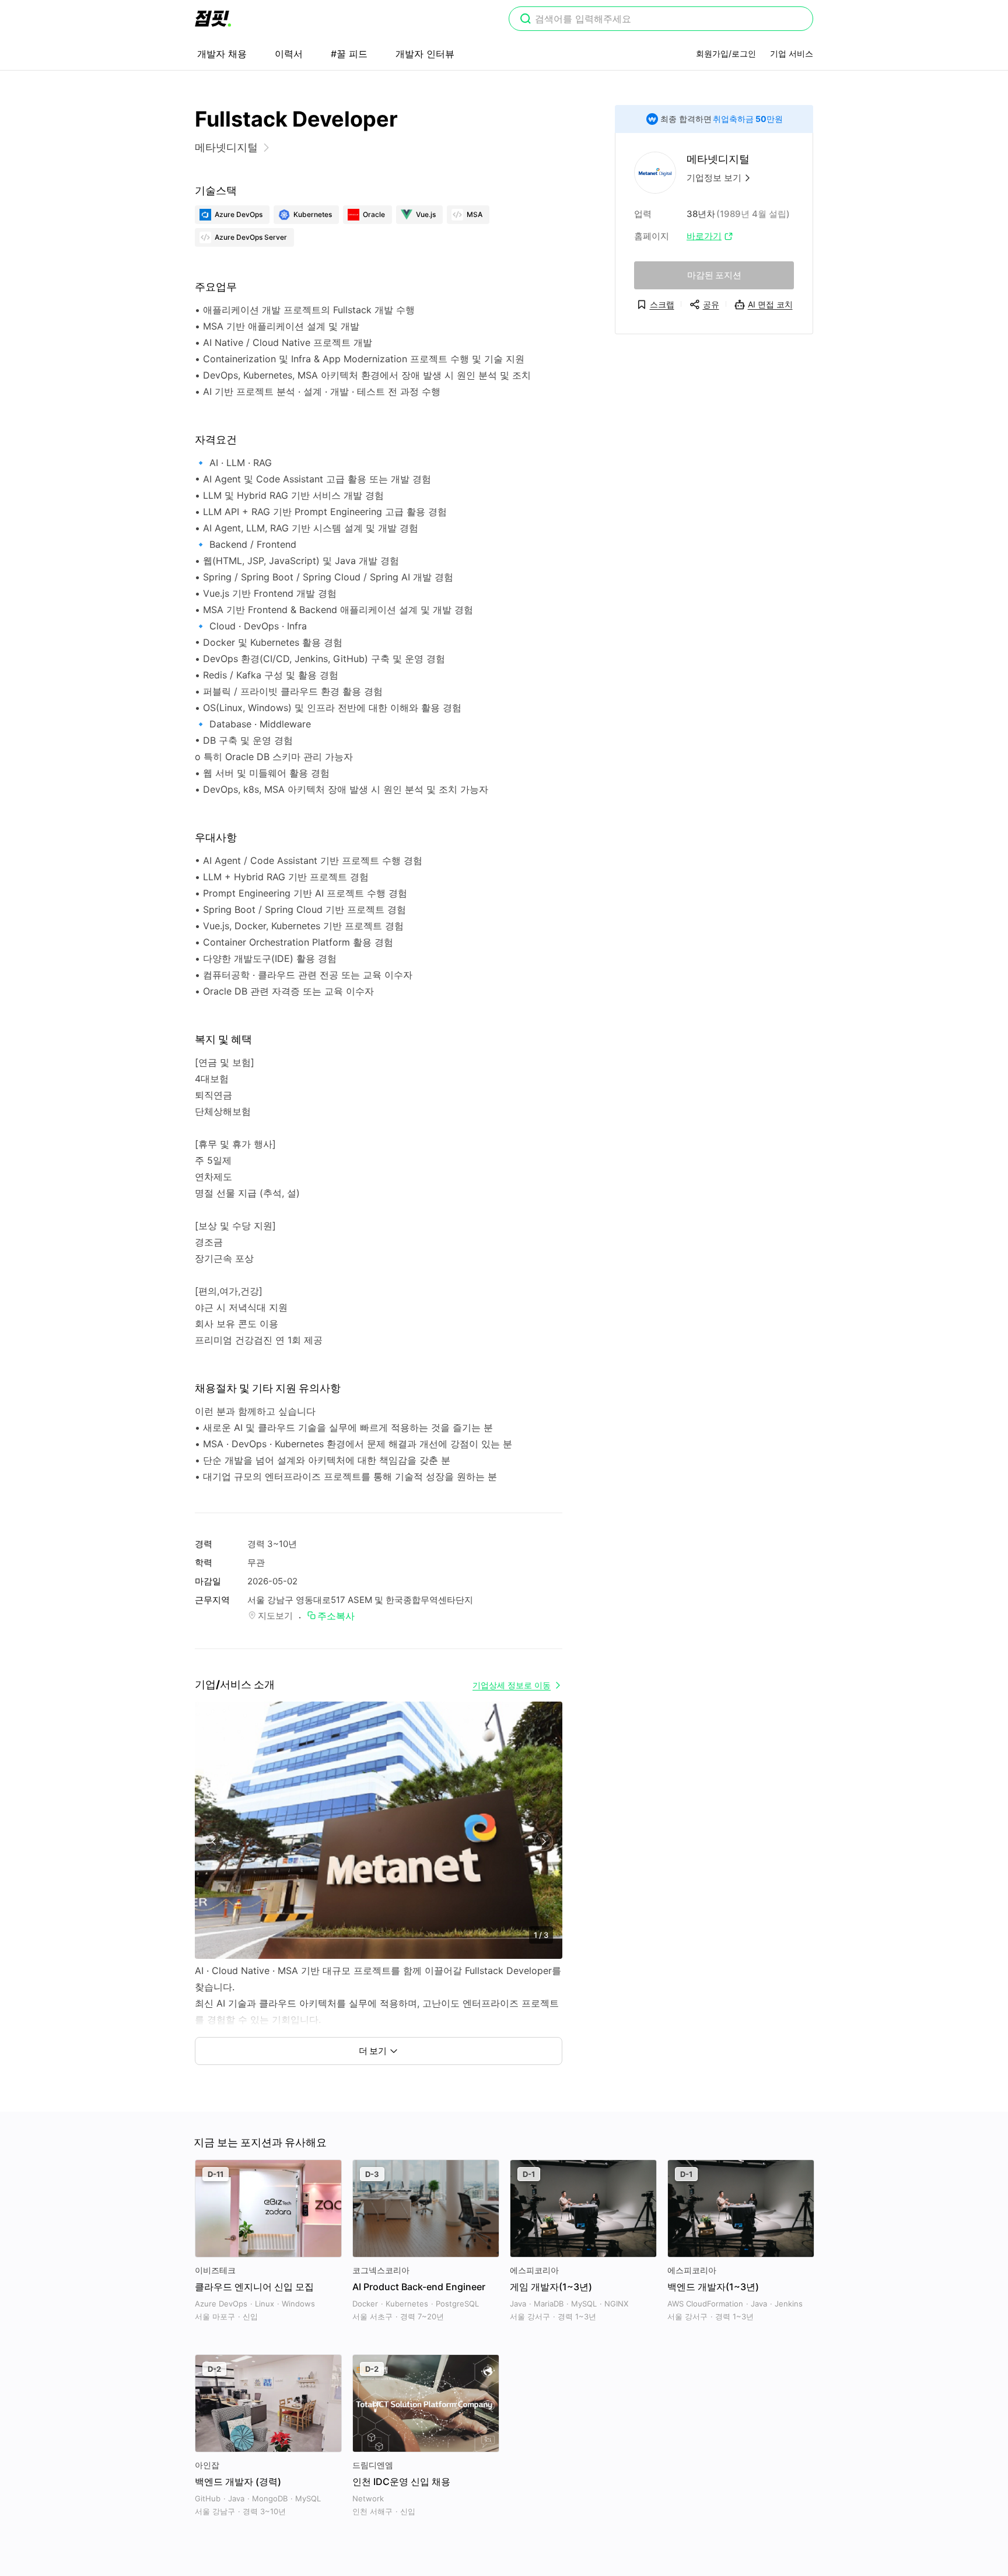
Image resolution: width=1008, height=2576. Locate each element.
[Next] (543, 1842)
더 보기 (373, 2051)
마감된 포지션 (714, 275)
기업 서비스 (792, 53)
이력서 (289, 54)
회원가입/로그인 (726, 53)
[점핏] (213, 19)
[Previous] (214, 1842)
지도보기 (275, 1616)
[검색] (526, 20)
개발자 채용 (222, 54)
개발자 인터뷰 (425, 54)
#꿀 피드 (349, 54)
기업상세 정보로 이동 (512, 1685)
